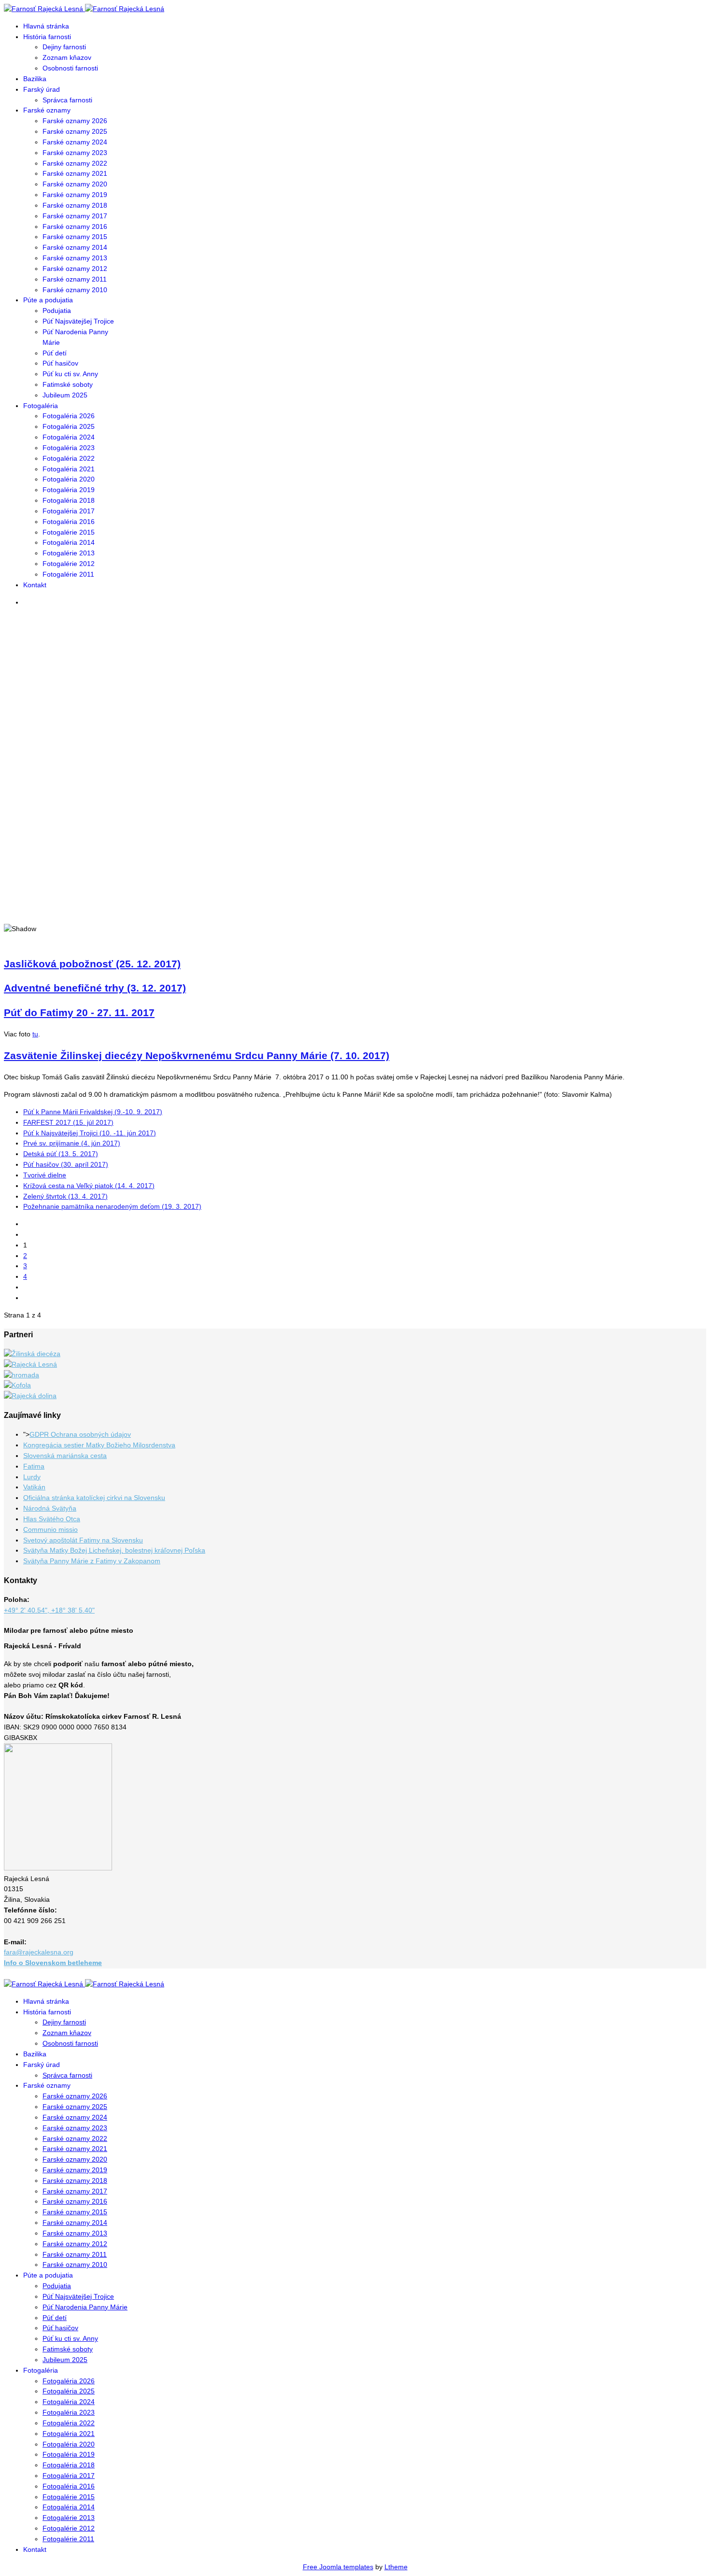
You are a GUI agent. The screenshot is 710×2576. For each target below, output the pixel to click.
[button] (355, 890)
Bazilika (35, 79)
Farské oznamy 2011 (75, 279)
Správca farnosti (67, 100)
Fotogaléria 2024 (69, 437)
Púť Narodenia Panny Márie (85, 2307)
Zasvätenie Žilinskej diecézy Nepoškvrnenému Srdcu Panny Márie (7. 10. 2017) (197, 1055)
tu (35, 1034)
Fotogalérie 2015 (69, 532)
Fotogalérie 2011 (68, 574)
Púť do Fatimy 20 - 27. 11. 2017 (79, 1012)
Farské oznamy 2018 (75, 205)
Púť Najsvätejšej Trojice (78, 321)
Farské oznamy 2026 (75, 121)
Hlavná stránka (46, 26)
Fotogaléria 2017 (69, 511)
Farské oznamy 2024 (75, 142)
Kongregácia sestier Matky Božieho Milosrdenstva (99, 1445)
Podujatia (57, 311)
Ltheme (396, 2567)
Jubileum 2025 (65, 395)
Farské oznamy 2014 (75, 247)
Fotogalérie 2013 (69, 553)
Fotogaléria (41, 406)
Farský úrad (42, 89)
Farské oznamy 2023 (75, 153)
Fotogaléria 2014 (69, 542)
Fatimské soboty (68, 384)
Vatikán (34, 1487)
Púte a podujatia (48, 300)
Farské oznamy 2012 (75, 269)
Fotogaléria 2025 (69, 426)
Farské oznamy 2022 (75, 163)
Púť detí (55, 353)
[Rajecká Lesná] (30, 1364)
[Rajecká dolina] (30, 1396)
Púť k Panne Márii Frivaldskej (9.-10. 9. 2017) (93, 1112)
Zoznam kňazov (67, 57)
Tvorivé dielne (45, 1175)
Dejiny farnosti (64, 47)
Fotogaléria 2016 (69, 522)
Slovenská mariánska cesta (65, 1456)
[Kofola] (17, 1385)
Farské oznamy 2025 (75, 131)
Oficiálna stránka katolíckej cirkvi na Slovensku (94, 1498)
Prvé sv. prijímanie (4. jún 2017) (72, 1143)
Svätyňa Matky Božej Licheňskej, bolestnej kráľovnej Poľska (114, 1550)
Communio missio (50, 1529)
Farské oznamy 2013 (75, 258)
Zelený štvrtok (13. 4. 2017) (65, 1196)
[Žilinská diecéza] (32, 1354)
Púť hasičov (60, 363)
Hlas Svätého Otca (52, 1519)
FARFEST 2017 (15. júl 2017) (68, 1122)
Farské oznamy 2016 (75, 226)
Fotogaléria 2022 (69, 458)
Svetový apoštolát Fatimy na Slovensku (83, 1540)
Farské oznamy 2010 (75, 290)
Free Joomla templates (338, 2567)
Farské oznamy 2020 (75, 184)
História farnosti (47, 37)
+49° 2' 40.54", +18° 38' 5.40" (49, 1610)
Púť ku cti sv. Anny (70, 374)
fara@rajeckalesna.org (39, 1952)
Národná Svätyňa (50, 1508)
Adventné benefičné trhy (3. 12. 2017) (95, 988)
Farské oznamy (47, 110)
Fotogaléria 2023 (69, 448)
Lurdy (32, 1477)
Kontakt (35, 585)
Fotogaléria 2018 (69, 500)
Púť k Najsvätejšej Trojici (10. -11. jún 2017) (90, 1133)
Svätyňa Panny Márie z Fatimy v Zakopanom (92, 1561)
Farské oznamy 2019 (75, 195)
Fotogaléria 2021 (69, 469)
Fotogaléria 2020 (69, 479)
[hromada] (21, 1375)
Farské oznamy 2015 (75, 237)
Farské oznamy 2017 (75, 216)
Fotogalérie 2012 (69, 564)
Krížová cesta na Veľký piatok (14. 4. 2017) (89, 1186)
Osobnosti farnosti (70, 68)
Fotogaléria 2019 (69, 490)
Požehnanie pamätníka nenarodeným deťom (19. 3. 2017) (112, 1206)
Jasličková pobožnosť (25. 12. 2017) (92, 964)
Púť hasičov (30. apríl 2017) (66, 1164)
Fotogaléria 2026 (69, 416)
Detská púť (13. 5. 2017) (61, 1154)
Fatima (34, 1466)
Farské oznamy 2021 (75, 173)
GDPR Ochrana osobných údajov (80, 1434)
